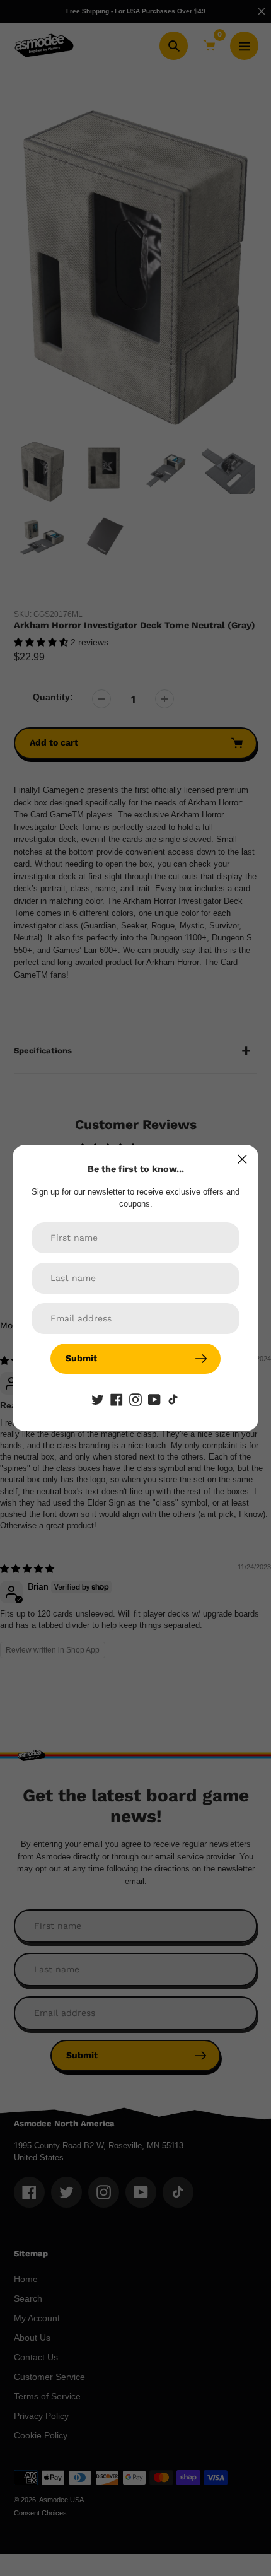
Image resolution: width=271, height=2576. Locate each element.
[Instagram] (135, 1399)
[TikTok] (173, 1399)
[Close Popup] (242, 1159)
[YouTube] (154, 1399)
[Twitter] (98, 1399)
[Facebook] (117, 1399)
